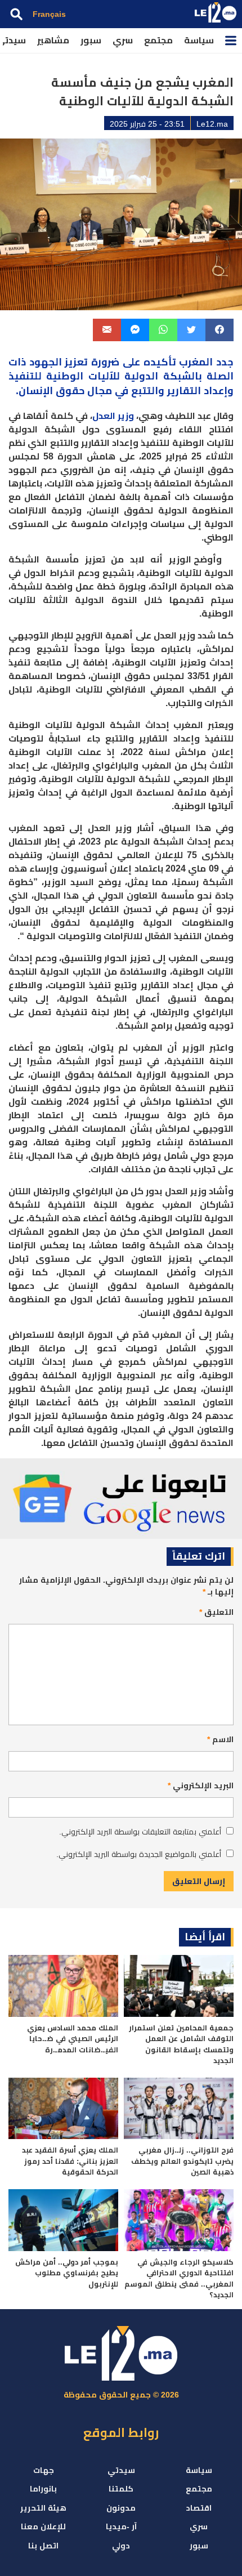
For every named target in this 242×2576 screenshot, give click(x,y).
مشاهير (53, 40)
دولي (121, 2546)
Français (49, 14)
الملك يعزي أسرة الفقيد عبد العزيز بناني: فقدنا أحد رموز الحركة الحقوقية (70, 2161)
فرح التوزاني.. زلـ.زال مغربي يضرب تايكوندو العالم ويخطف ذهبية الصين (182, 2161)
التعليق (216, 1612)
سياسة (199, 40)
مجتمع (158, 40)
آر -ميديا (121, 2526)
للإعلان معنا (43, 2526)
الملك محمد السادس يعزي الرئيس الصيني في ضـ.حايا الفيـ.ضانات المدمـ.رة (73, 2039)
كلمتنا (121, 2489)
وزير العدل (113, 416)
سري (123, 40)
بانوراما (43, 2489)
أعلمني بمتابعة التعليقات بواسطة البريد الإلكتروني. (140, 1832)
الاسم (220, 1739)
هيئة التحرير (43, 2508)
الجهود (46, 362)
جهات (44, 2470)
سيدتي (121, 2470)
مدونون (121, 2508)
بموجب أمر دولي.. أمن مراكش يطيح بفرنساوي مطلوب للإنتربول (67, 2273)
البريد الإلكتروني (201, 1785)
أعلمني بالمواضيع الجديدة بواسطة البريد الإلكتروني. (139, 1854)
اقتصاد (199, 2508)
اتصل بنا (43, 2546)
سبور (91, 40)
